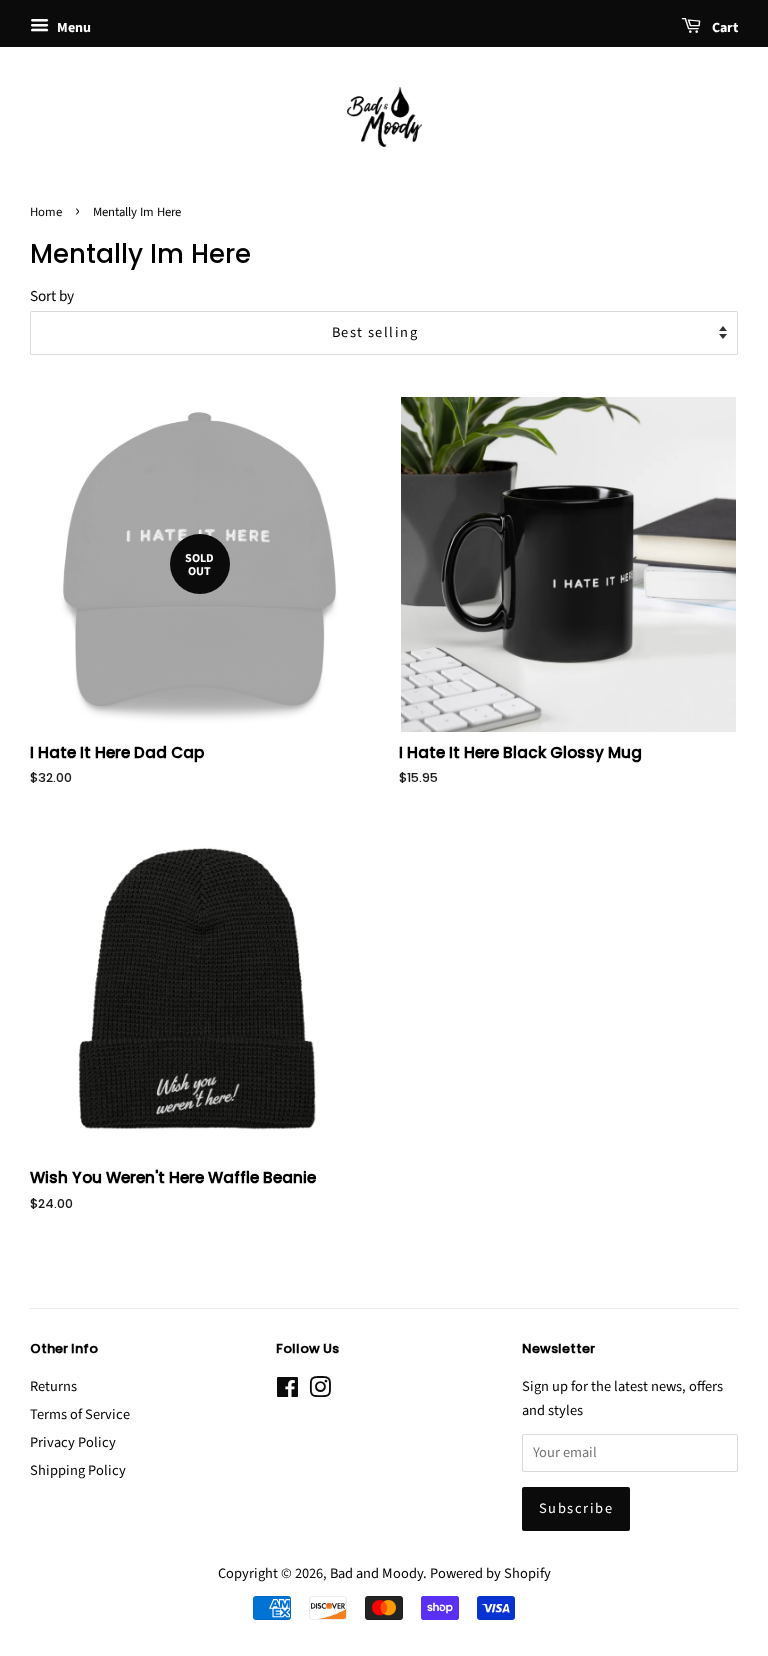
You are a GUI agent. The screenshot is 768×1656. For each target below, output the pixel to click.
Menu (72, 28)
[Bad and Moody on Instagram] (320, 1391)
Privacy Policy (73, 1442)
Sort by (52, 296)
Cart (723, 28)
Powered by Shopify (490, 1573)
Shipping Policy (78, 1470)
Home (46, 212)
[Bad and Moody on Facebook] (287, 1391)
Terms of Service (80, 1414)
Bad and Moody (376, 1573)
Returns (53, 1386)
